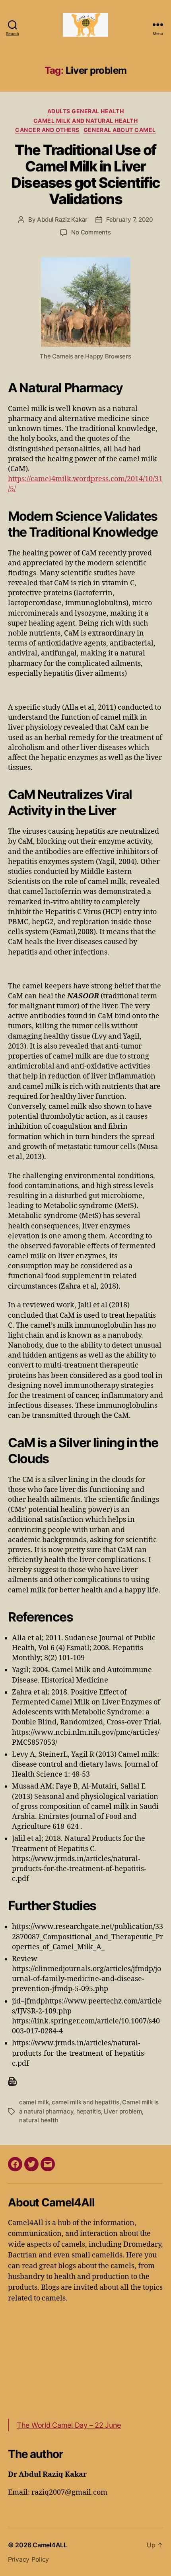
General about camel (120, 130)
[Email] (48, 2164)
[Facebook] (15, 2164)
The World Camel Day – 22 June (69, 2425)
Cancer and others (47, 130)
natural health (39, 2120)
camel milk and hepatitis (85, 2102)
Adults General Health (86, 111)
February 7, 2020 (130, 219)
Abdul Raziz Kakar (62, 219)
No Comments (91, 232)
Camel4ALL (50, 2545)
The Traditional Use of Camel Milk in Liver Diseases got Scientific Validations (85, 174)
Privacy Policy (28, 2559)
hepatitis (89, 2111)
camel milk (34, 2102)
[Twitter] (31, 2164)
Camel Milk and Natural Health (86, 121)
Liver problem (123, 2111)
